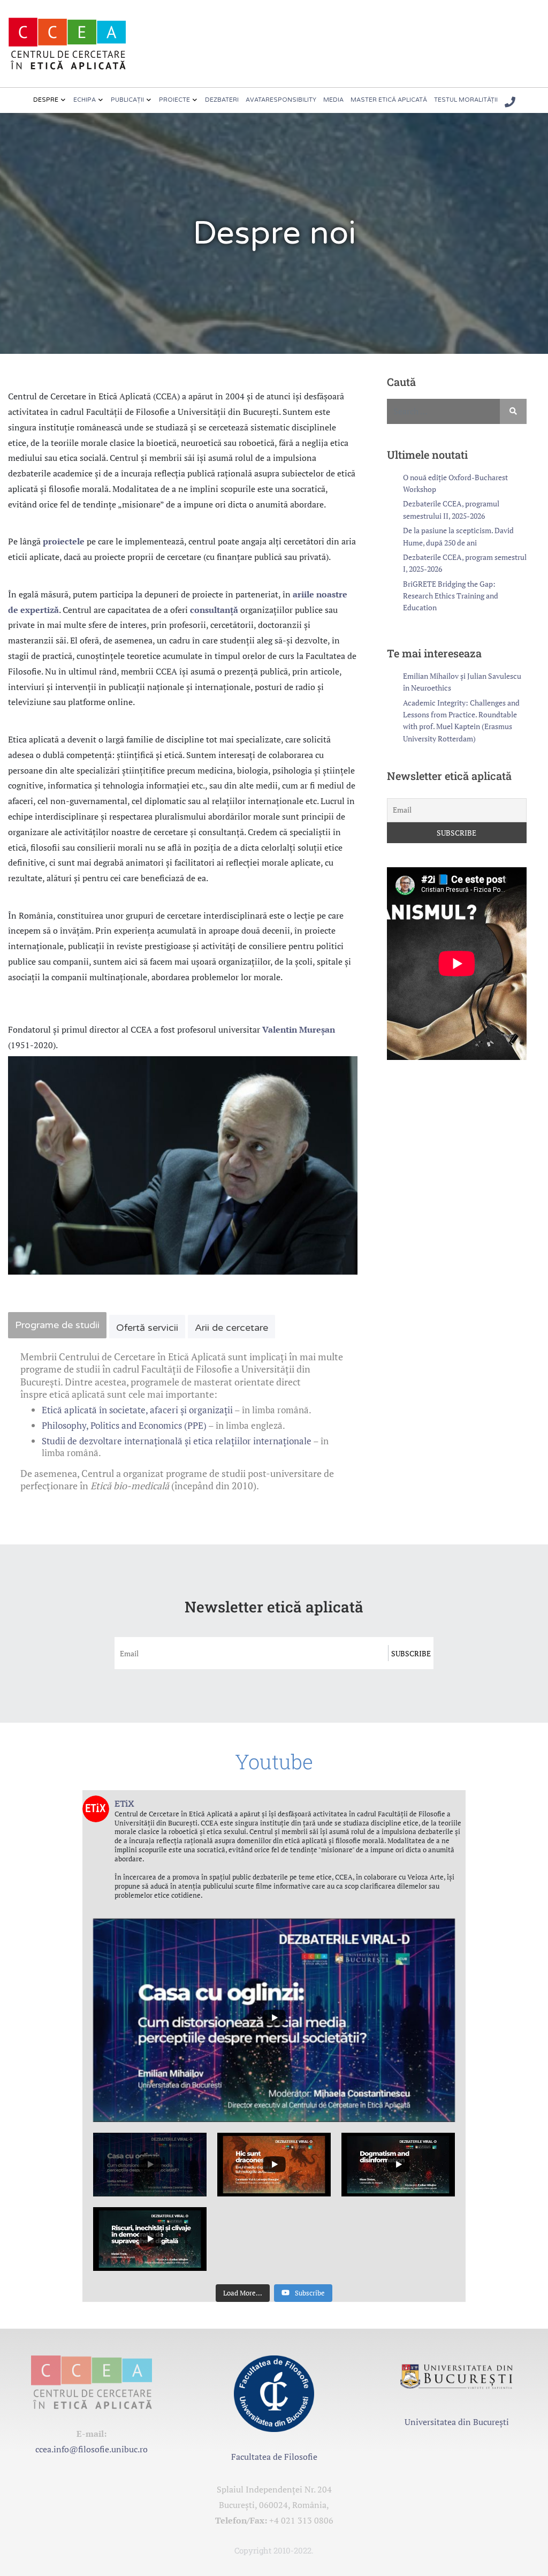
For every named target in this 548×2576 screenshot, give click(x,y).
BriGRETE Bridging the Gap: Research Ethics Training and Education (451, 596)
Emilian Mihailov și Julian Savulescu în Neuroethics (462, 682)
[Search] (513, 411)
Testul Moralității (466, 100)
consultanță (214, 610)
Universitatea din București (457, 2422)
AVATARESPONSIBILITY (281, 100)
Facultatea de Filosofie (274, 2457)
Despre (46, 100)
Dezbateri (222, 100)
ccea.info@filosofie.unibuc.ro (92, 2449)
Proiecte (174, 100)
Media (333, 100)
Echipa (85, 100)
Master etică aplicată (389, 100)
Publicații (127, 100)
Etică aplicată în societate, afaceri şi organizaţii (137, 1410)
